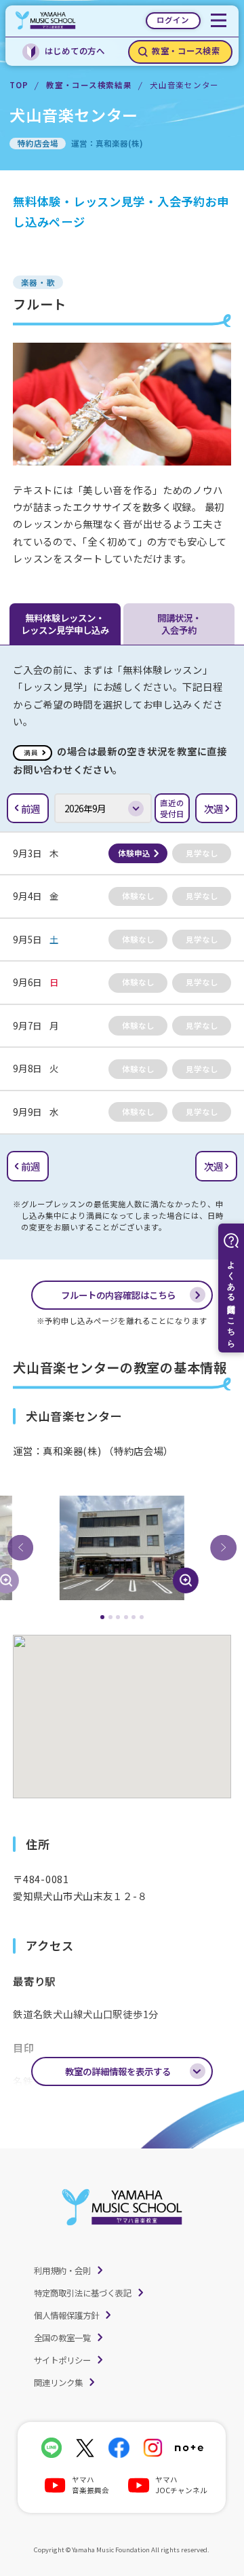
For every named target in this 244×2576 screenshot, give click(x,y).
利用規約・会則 (62, 2271)
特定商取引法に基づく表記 (83, 2293)
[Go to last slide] (20, 1548)
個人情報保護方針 (66, 2315)
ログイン (173, 20)
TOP (19, 85)
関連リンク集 (58, 2383)
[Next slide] (223, 1548)
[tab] (102, 1617)
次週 (213, 809)
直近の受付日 (172, 808)
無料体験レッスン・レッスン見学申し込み (65, 624)
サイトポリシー (62, 2360)
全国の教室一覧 (62, 2338)
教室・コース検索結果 (89, 85)
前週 (30, 809)
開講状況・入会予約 (179, 624)
